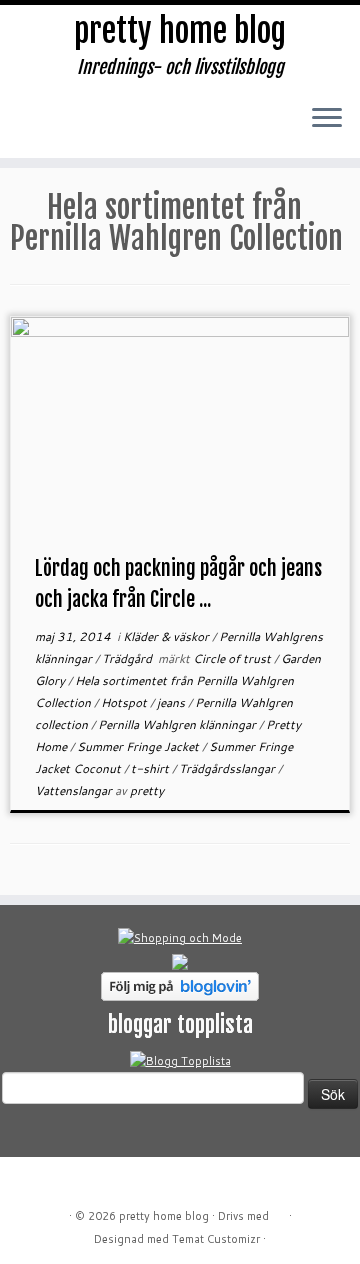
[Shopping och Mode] (180, 937)
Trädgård (128, 658)
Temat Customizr (216, 1239)
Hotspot (125, 702)
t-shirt (151, 768)
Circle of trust (233, 658)
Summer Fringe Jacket (139, 746)
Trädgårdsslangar (228, 768)
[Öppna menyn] (327, 119)
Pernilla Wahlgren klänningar (178, 724)
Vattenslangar (75, 790)
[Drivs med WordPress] (279, 1212)
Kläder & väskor (167, 636)
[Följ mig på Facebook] (95, 129)
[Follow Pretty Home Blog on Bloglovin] (180, 985)
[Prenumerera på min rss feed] (29, 129)
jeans (172, 702)
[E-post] (62, 129)
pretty (147, 790)
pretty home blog (180, 31)
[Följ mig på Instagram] (128, 129)
